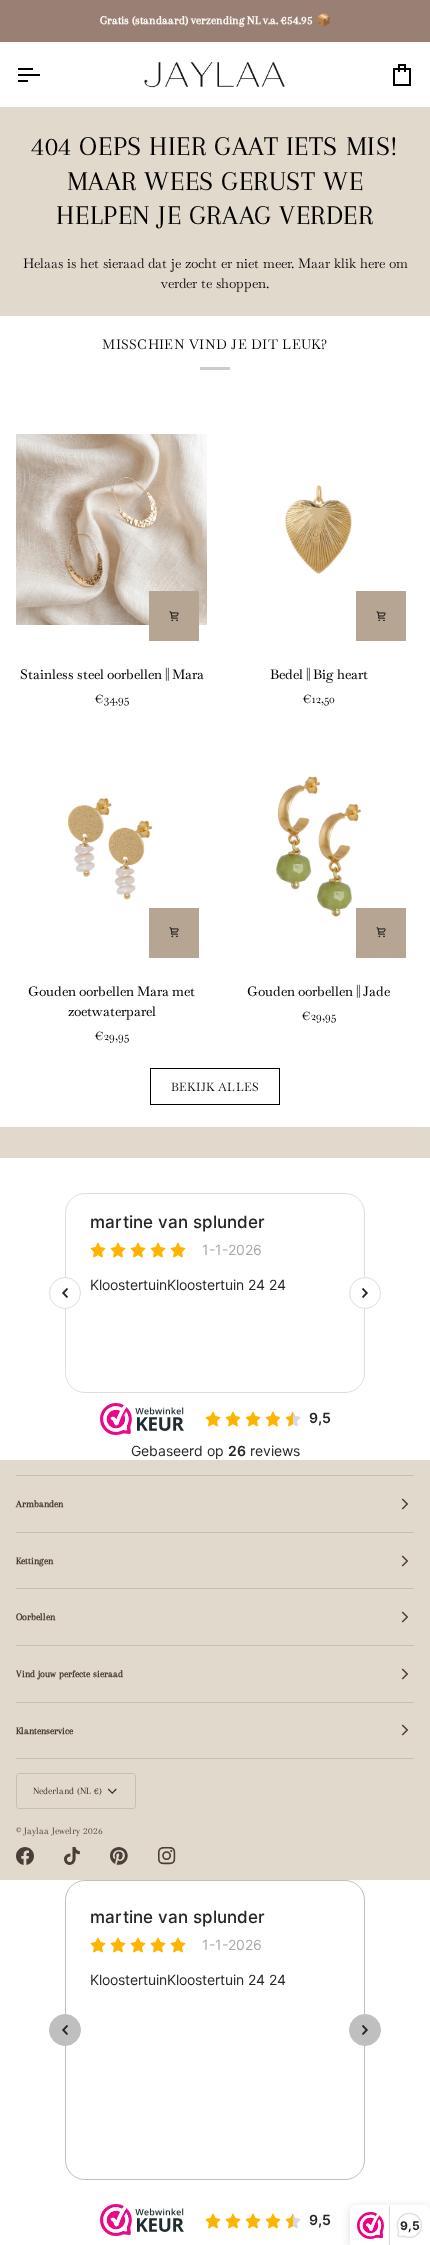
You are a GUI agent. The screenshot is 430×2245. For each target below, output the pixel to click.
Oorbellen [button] (35, 1616)
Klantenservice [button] (44, 1730)
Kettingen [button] (34, 1560)
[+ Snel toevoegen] (174, 616)
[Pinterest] (119, 1856)
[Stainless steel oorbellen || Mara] (111, 529)
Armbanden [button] (39, 1503)
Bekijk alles (215, 1086)
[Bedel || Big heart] (318, 529)
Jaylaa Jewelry (52, 1830)
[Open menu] (46, 74)
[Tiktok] (72, 1856)
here (372, 263)
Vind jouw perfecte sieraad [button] (69, 1673)
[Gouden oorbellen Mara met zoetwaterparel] (111, 846)
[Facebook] (25, 1856)
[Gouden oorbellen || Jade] (318, 846)
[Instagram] (167, 1856)
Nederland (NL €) (67, 1790)
